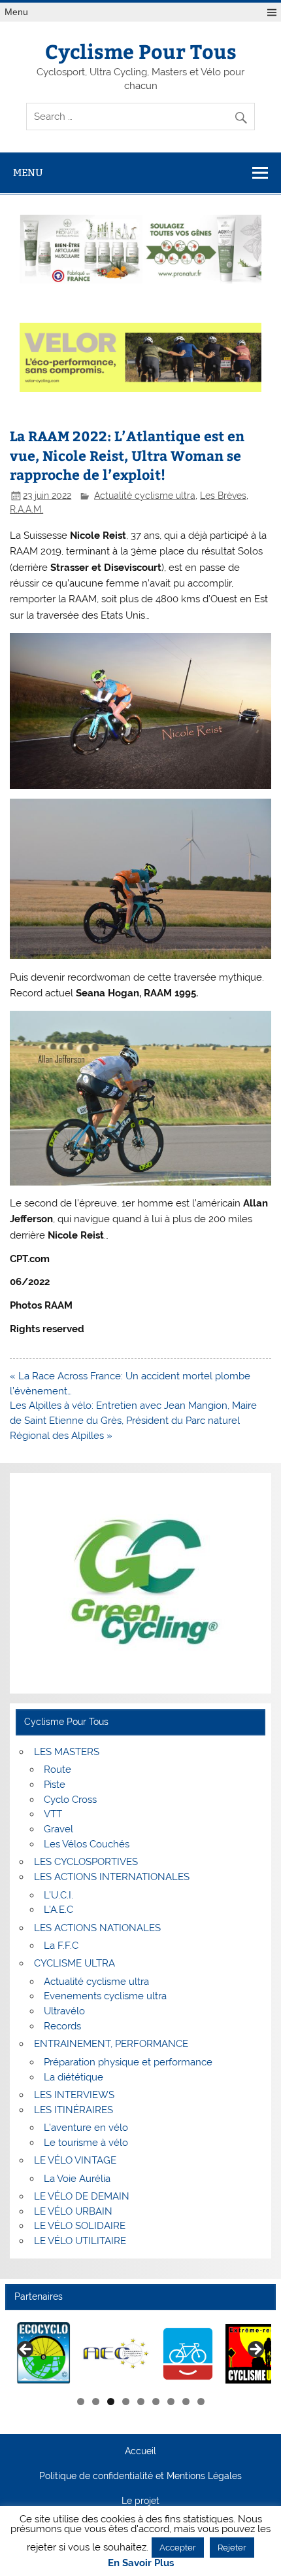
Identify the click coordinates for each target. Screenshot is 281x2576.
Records (62, 2026)
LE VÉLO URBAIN (73, 2211)
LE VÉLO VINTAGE (75, 2160)
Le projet (140, 2501)
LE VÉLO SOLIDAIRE (80, 2226)
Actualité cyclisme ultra (145, 496)
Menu (16, 12)
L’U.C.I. (58, 1895)
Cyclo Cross (70, 1800)
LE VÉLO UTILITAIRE (80, 2241)
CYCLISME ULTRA (74, 1963)
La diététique (74, 2077)
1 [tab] (81, 2402)
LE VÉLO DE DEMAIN (82, 2196)
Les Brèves (223, 496)
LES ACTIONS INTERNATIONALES (112, 1877)
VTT (53, 1814)
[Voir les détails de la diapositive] (79, 2353)
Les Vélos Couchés (87, 1844)
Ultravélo (64, 2011)
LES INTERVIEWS (74, 2095)
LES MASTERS (67, 1752)
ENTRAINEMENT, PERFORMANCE (111, 2044)
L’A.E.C (58, 1910)
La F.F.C (61, 1946)
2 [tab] (96, 2402)
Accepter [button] (178, 2548)
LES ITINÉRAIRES (74, 2110)
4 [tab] (126, 2402)
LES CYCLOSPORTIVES (86, 1862)
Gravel (58, 1829)
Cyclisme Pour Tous (141, 51)
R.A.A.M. (26, 509)
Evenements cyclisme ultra (105, 1996)
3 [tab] (111, 2402)
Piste (55, 1785)
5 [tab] (141, 2402)
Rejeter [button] (232, 2548)
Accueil (140, 2452)
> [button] (255, 2350)
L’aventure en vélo (86, 2128)
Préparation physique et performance (128, 2062)
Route (58, 1769)
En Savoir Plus (141, 2563)
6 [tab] (156, 2402)
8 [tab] (186, 2402)
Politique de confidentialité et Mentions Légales (140, 2476)
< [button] (26, 2350)
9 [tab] (201, 2402)
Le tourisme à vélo (86, 2143)
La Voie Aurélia (77, 2179)
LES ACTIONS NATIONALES (97, 1928)
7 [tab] (171, 2402)
